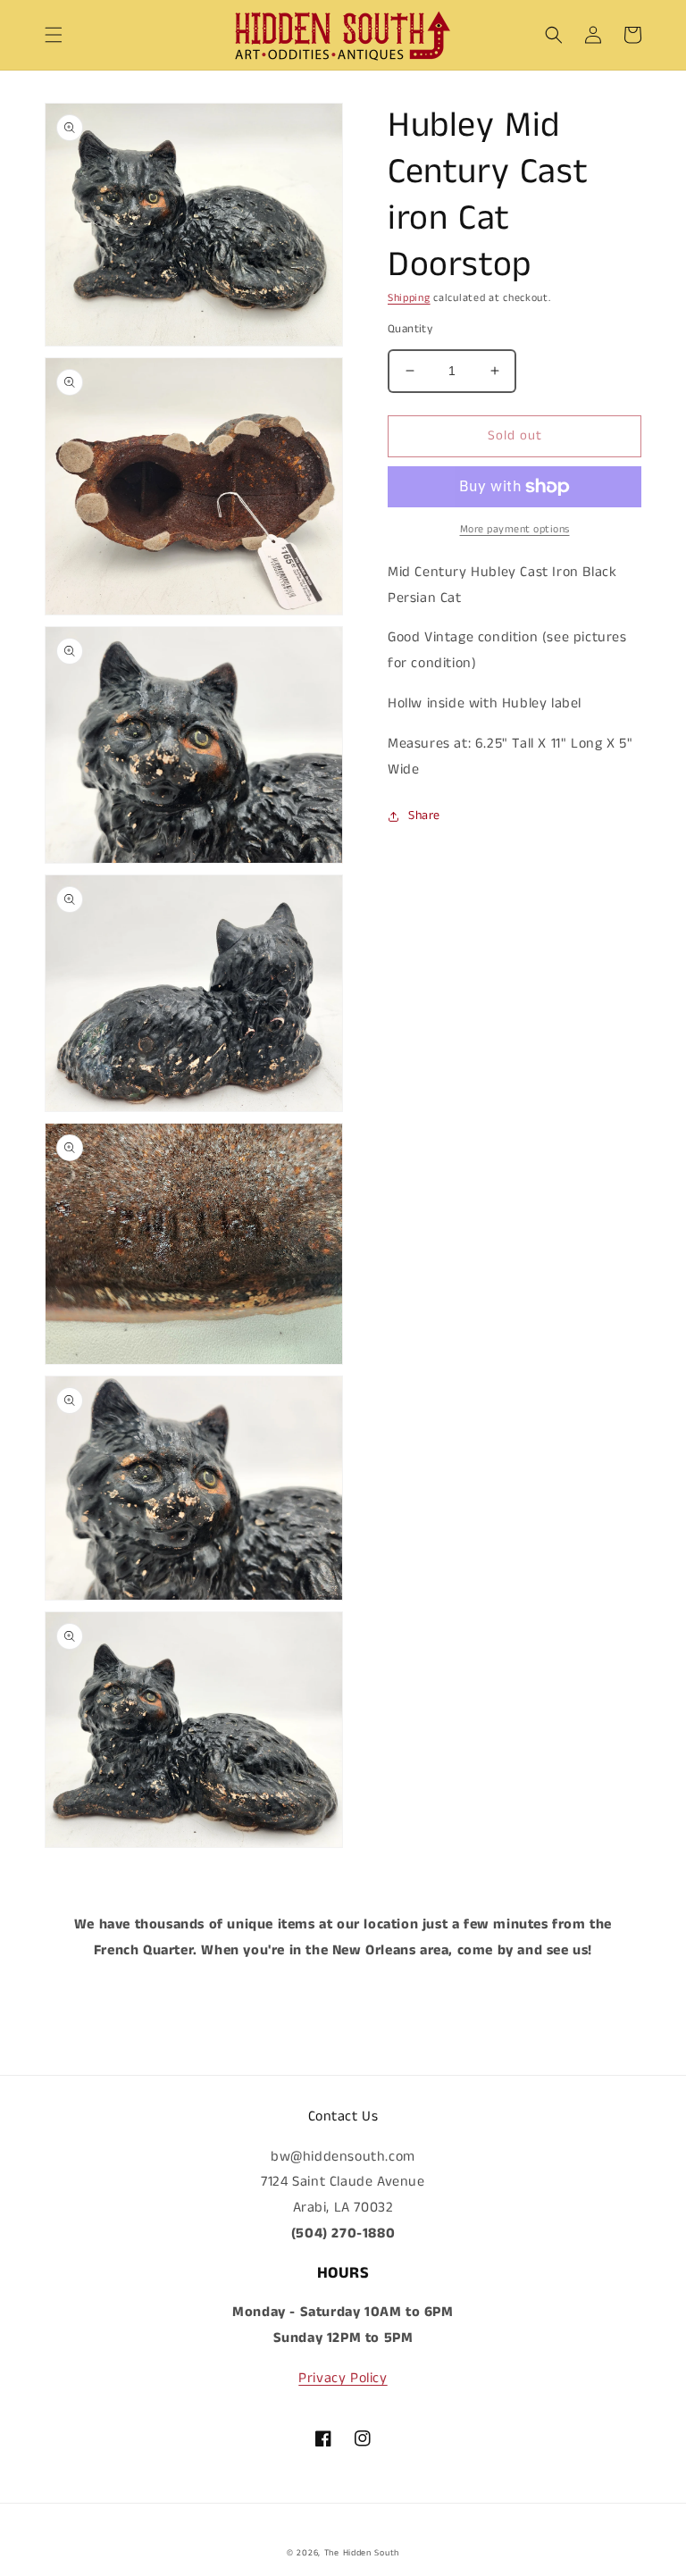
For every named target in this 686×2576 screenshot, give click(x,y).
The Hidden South (362, 2553)
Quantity (410, 329)
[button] (54, 35)
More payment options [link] (515, 529)
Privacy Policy (343, 2378)
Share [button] (424, 815)
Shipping (409, 298)
